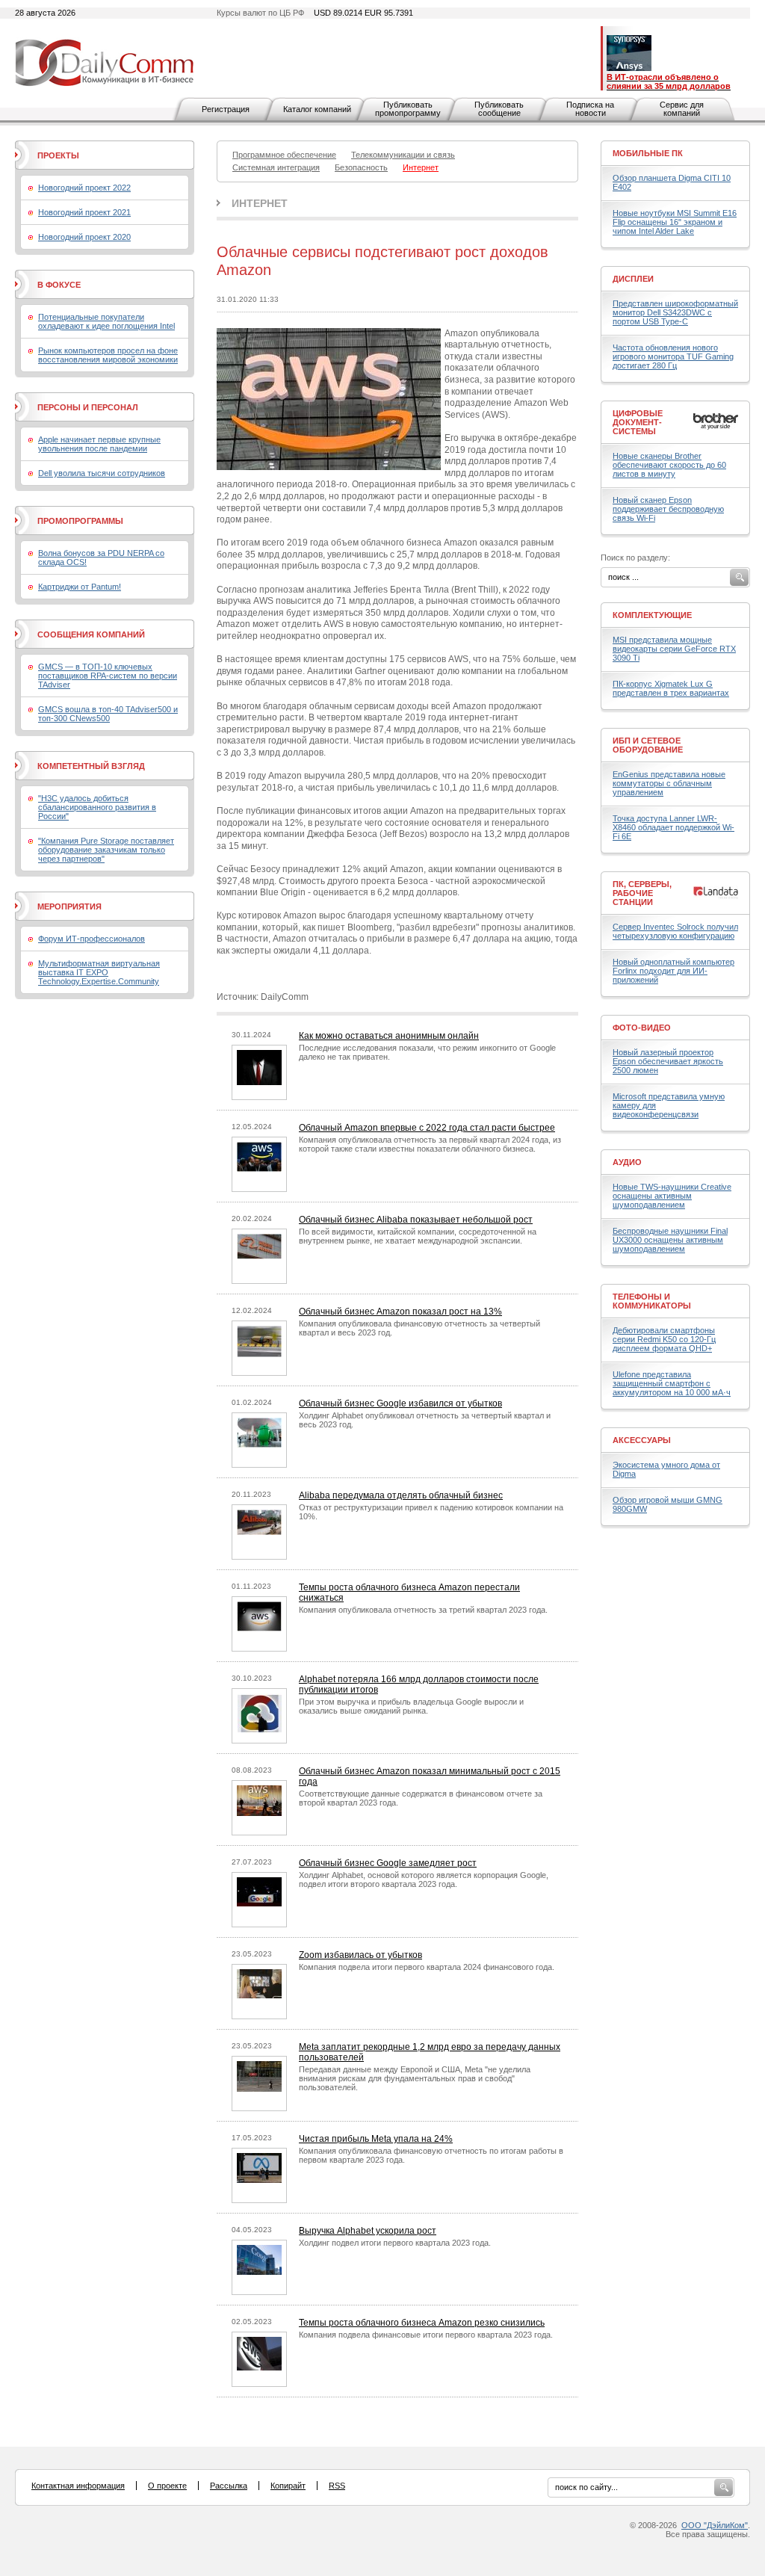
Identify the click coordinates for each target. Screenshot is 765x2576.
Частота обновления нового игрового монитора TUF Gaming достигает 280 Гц (673, 356)
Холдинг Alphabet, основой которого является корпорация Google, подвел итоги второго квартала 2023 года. (424, 1880)
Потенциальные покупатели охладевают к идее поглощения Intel (106, 321)
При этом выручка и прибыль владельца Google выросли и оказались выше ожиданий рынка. (411, 1706)
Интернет (260, 203)
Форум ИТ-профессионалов (92, 939)
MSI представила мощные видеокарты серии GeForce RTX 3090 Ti (674, 649)
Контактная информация (78, 2486)
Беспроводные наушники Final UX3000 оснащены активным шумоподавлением (670, 1240)
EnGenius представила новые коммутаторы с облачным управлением (669, 783)
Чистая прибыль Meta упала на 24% (376, 2139)
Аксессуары (642, 1440)
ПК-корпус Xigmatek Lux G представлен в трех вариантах (671, 688)
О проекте (167, 2486)
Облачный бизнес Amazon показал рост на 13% (400, 1312)
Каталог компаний (317, 109)
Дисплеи (633, 279)
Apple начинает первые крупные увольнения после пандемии (99, 444)
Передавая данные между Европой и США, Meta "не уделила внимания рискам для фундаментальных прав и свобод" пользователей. (415, 2078)
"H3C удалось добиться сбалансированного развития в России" (97, 807)
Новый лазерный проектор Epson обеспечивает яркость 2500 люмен (668, 1061)
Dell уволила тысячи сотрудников (102, 473)
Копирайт (288, 2486)
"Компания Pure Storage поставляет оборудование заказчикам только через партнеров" (106, 850)
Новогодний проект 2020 (84, 237)
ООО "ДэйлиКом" (715, 2525)
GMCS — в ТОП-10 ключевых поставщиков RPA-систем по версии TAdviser (108, 676)
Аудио (627, 1162)
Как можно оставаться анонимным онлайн (389, 1036)
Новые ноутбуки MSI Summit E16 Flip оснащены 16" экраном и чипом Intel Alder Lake (675, 222)
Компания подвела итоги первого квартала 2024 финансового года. (427, 1967)
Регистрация (226, 109)
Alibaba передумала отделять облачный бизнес (401, 1495)
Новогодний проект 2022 (84, 188)
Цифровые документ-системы (638, 422)
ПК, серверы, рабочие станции (642, 893)
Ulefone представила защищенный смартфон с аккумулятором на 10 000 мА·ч (672, 1383)
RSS (337, 2486)
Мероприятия (69, 906)
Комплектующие (652, 615)
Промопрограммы (80, 521)
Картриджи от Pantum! (80, 587)
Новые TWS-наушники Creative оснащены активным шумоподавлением (672, 1196)
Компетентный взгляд (91, 766)
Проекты (58, 155)
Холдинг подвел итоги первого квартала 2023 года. (395, 2243)
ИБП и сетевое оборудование (648, 745)
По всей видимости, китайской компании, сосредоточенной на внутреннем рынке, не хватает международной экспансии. (418, 1236)
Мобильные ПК (648, 153)
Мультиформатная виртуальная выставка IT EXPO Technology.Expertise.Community (99, 972)
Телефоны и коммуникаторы (652, 1301)
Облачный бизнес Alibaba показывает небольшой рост (416, 1220)
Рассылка (229, 2486)
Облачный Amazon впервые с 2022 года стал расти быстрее (427, 1128)
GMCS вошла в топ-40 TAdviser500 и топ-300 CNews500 (108, 714)
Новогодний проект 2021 (84, 212)
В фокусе (59, 285)
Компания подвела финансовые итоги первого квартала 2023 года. (426, 2335)
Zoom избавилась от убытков (360, 1955)
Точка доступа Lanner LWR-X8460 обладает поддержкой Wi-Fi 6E (673, 827)
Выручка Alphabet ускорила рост (368, 2231)
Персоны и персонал (88, 407)
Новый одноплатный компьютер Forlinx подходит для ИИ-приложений (673, 971)
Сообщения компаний (91, 634)
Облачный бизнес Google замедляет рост (388, 1863)
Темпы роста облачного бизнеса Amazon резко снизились (422, 2323)
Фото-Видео (642, 1028)
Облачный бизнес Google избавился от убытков (400, 1403)
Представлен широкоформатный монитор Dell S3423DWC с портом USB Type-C (675, 312)
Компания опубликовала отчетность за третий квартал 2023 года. (423, 1610)
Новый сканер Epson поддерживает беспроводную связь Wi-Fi (668, 509)
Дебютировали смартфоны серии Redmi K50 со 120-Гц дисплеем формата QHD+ (664, 1339)
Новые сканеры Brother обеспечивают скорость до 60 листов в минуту (669, 465)
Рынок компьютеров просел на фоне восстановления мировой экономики (108, 355)
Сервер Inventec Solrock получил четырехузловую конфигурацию (675, 931)
